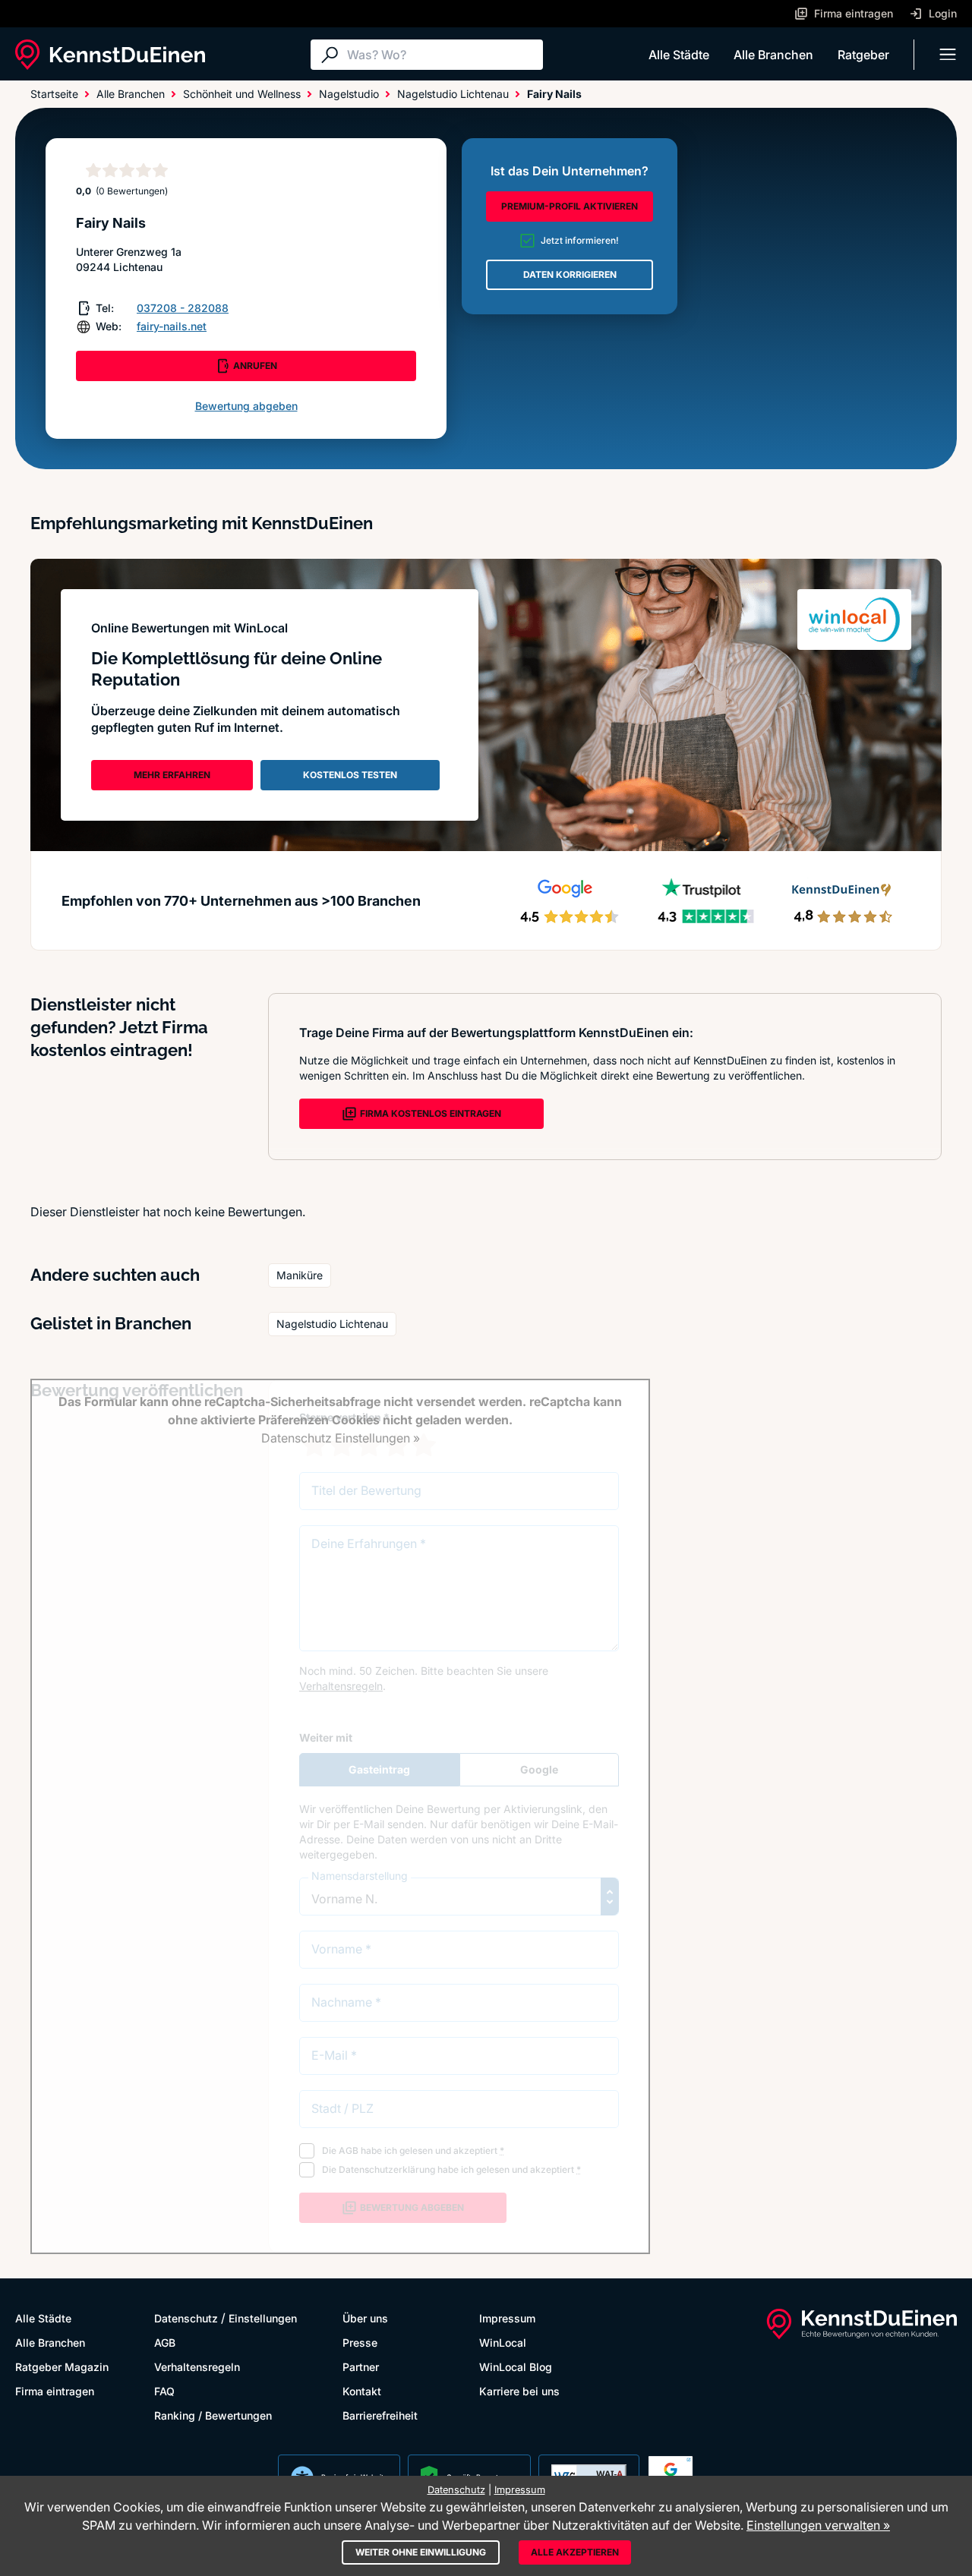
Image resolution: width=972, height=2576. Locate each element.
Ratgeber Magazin (62, 2367)
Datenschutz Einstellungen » (341, 1438)
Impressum (507, 2318)
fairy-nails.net (172, 326)
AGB (165, 2343)
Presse (360, 2343)
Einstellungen (263, 2318)
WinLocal (503, 2343)
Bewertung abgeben (246, 406)
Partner (361, 2367)
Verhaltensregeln (197, 2367)
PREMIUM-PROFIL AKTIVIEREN (570, 206)
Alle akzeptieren (575, 2552)
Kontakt (362, 2391)
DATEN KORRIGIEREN (570, 274)
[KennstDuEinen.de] (110, 55)
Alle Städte (679, 55)
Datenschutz (186, 2318)
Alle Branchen (773, 55)
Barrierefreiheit (380, 2415)
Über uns (365, 2318)
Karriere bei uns (519, 2391)
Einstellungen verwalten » (818, 2525)
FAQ (164, 2391)
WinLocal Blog (516, 2367)
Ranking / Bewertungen (213, 2415)
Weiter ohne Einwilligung (421, 2552)
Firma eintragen (55, 2391)
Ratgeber (863, 55)
